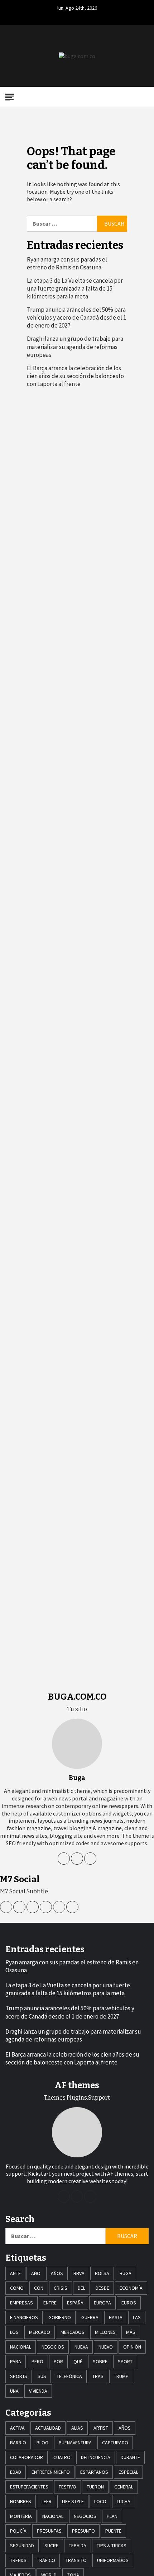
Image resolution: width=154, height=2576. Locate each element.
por (58, 2361)
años (57, 2273)
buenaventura (75, 2443)
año (36, 2273)
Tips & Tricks (112, 2546)
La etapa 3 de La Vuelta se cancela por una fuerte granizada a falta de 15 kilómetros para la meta (75, 288)
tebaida (78, 2546)
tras (98, 2376)
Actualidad (48, 2428)
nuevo (106, 2347)
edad (16, 2472)
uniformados (113, 2560)
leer (47, 2501)
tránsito (76, 2560)
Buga (126, 2273)
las (137, 2317)
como (17, 2288)
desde (102, 2288)
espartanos (94, 2472)
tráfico (46, 2560)
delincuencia (96, 2457)
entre (50, 2303)
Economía (131, 2288)
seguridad (22, 2546)
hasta (116, 2317)
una (14, 2391)
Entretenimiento (51, 2472)
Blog (42, 2443)
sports (19, 2376)
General (124, 2487)
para (16, 2361)
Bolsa (102, 2273)
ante (15, 2273)
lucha (124, 2501)
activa (17, 2428)
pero (37, 2361)
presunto (83, 2531)
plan (112, 2516)
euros (129, 2303)
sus (42, 2376)
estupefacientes (29, 2487)
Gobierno (60, 2317)
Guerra (90, 2317)
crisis (61, 2288)
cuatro (62, 2457)
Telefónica (69, 2376)
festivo (68, 2487)
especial (128, 2472)
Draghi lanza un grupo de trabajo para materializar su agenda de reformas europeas (75, 347)
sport (125, 2361)
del (81, 2288)
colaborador (27, 2457)
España (75, 2303)
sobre (100, 2361)
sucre (51, 2546)
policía (18, 2531)
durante (130, 2457)
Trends (18, 2560)
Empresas (21, 2303)
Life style (73, 2501)
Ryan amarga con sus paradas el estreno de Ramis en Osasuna (67, 263)
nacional (21, 2347)
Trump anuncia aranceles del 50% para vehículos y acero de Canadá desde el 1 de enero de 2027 (76, 317)
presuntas (49, 2531)
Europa (102, 2303)
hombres (21, 2501)
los (14, 2332)
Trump (121, 2376)
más (131, 2332)
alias (77, 2428)
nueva (81, 2347)
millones (105, 2332)
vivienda (38, 2391)
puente (113, 2531)
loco (100, 2501)
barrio (18, 2443)
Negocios (53, 2347)
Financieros (24, 2317)
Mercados (73, 2332)
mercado (40, 2332)
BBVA (79, 2273)
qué (78, 2361)
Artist (101, 2428)
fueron (95, 2487)
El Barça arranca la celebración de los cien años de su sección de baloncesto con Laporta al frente (75, 376)
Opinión (132, 2347)
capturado (115, 2443)
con (39, 2288)
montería (21, 2516)
